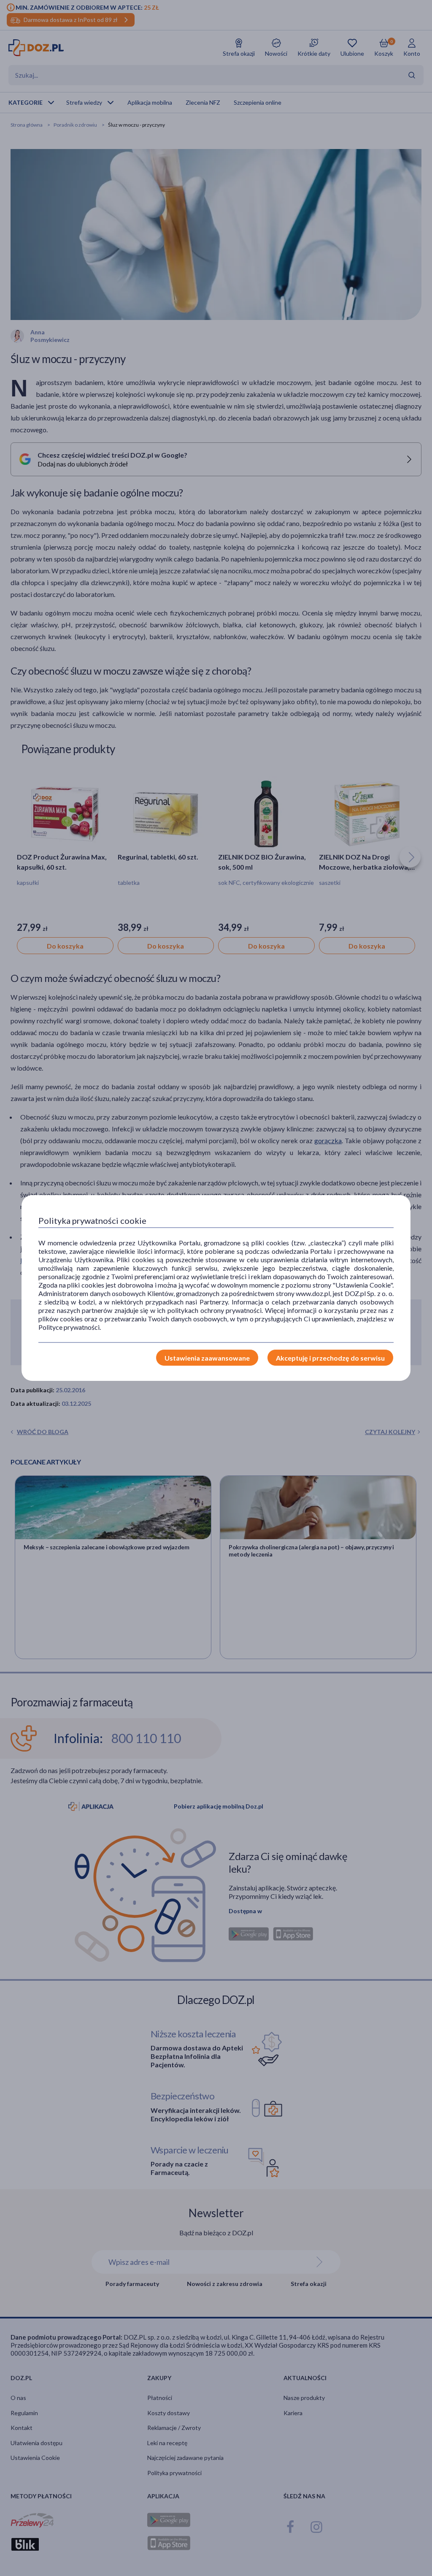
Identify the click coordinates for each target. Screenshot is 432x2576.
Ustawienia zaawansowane (207, 1358)
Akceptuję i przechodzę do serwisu (330, 1358)
